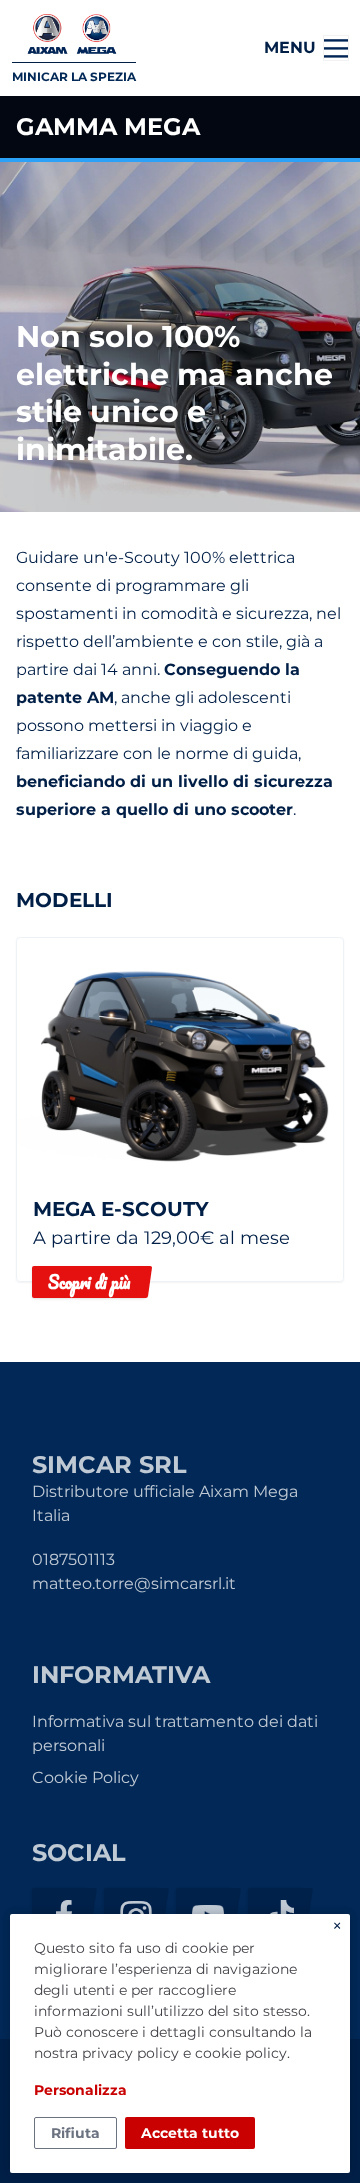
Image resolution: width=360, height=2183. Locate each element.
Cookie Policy (85, 1777)
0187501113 (73, 1559)
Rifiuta (75, 2133)
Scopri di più (89, 1282)
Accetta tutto (190, 2133)
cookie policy (241, 2053)
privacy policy (130, 2053)
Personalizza (80, 2090)
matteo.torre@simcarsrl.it (134, 1583)
